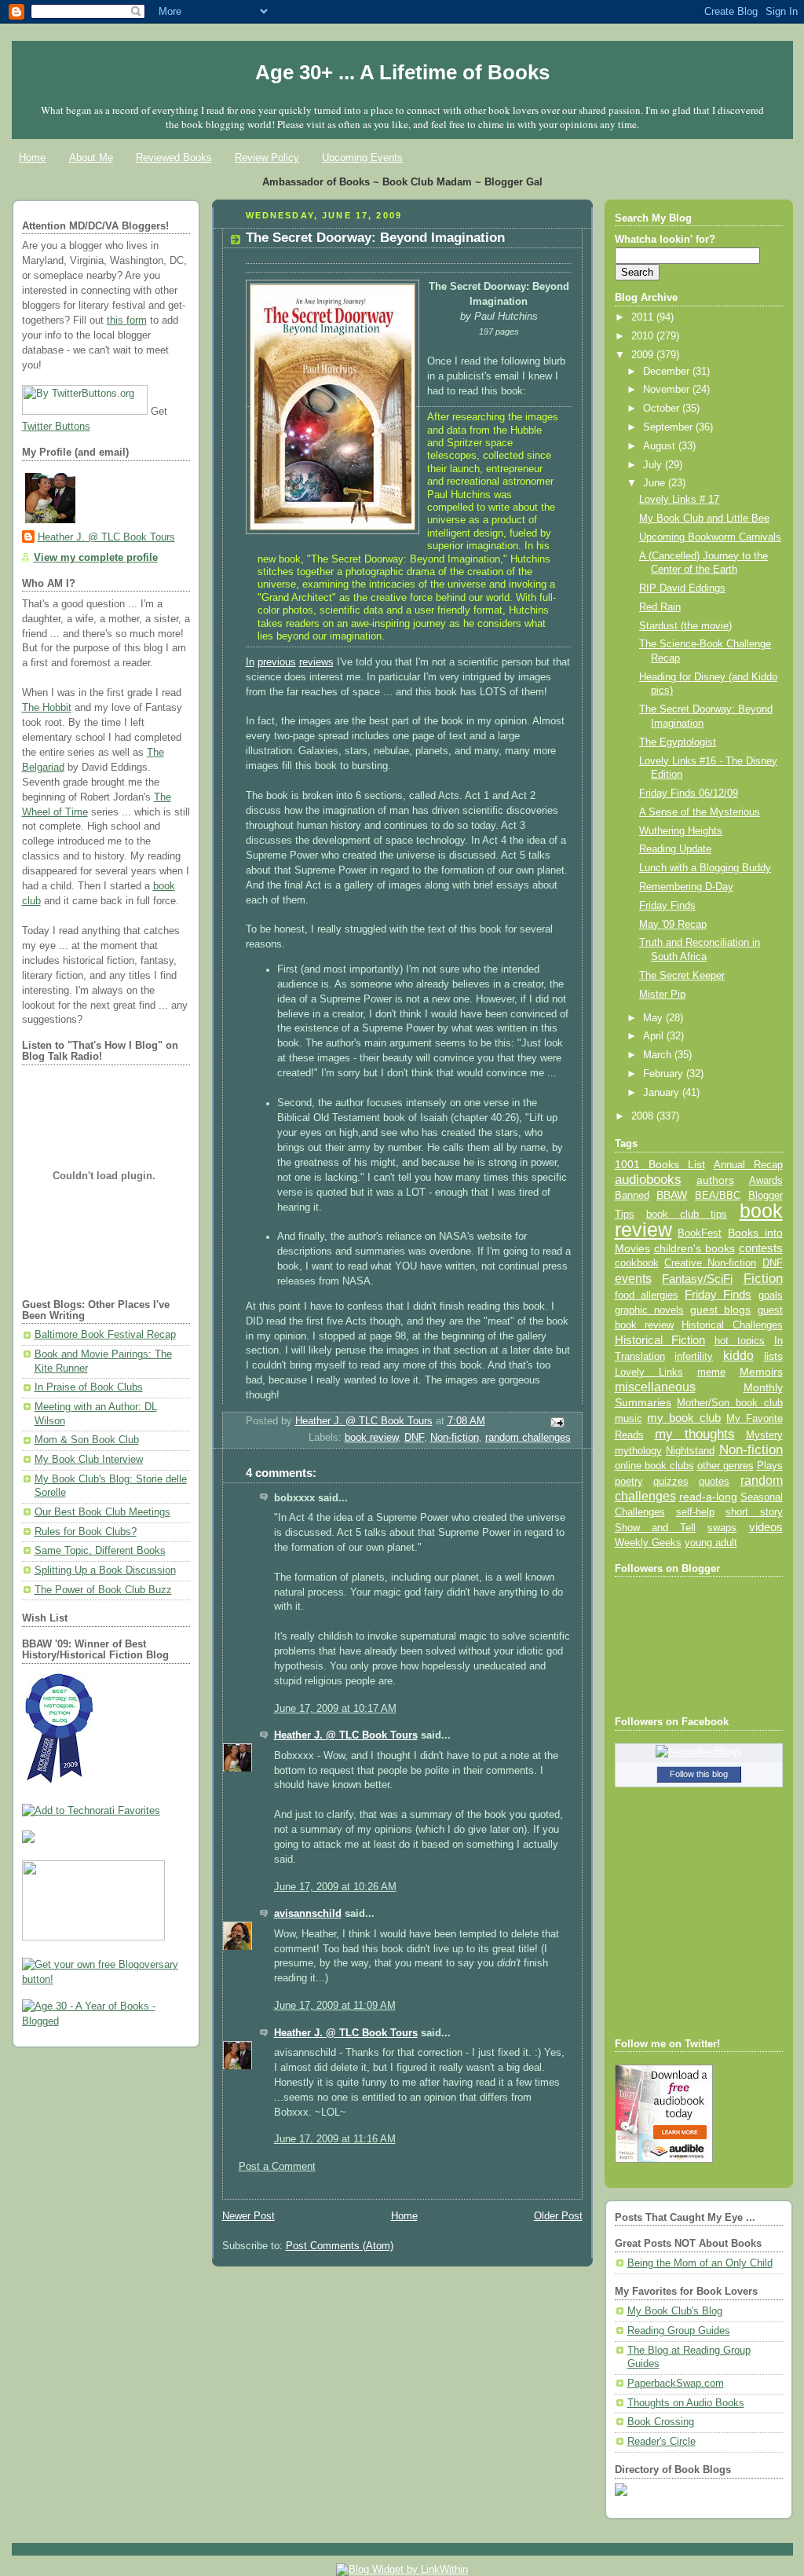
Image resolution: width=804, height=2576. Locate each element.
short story (754, 1512)
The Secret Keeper (682, 976)
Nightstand (690, 1451)
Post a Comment (277, 2167)
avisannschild (308, 1914)
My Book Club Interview (89, 1460)
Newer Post (249, 2216)
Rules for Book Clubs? (86, 1532)
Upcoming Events (362, 158)
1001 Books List (660, 1164)
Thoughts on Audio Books (686, 2403)
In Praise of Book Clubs (89, 1387)
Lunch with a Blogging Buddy (705, 868)
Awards (766, 1180)
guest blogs (720, 1310)
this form (127, 321)
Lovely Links (649, 1372)
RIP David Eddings (682, 588)
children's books (694, 1248)
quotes (714, 1481)
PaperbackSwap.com (676, 2384)
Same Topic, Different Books (100, 1551)
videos (766, 1527)
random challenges (528, 1438)
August (661, 446)
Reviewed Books (174, 158)
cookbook (637, 1263)
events (633, 1279)
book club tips (687, 1214)
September (669, 427)
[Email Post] (556, 1421)
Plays (770, 1466)
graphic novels (649, 1310)
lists (773, 1356)
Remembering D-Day (686, 887)
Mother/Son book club (729, 1403)
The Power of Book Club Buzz (103, 1590)
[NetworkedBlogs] (699, 1752)
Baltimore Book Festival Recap (105, 1335)
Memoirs (761, 1372)
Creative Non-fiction (710, 1263)
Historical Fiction (660, 1340)
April (655, 1036)
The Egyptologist (678, 742)
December (668, 372)
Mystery (764, 1435)
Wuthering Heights (681, 831)
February (665, 1074)
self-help (695, 1512)
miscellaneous (655, 1387)
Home (32, 158)
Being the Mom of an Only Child (700, 2263)
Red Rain (660, 607)
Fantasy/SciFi (697, 1279)
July (654, 465)
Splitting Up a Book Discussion (105, 1570)
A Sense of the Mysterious (700, 812)
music (629, 1419)
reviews (316, 662)
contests (761, 1248)
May (654, 1018)
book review (371, 1438)
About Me (91, 158)
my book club (684, 1418)
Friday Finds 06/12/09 (689, 793)
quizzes (671, 1481)
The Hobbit (47, 708)
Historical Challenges (732, 1325)
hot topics (740, 1341)
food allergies (647, 1295)
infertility (694, 1356)
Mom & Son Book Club (87, 1440)
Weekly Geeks (648, 1543)
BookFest (700, 1233)
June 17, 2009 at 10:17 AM (335, 1709)
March (659, 1055)
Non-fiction (455, 1438)
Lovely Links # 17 (679, 500)
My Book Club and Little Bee (704, 518)
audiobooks (648, 1180)
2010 (644, 336)
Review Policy (267, 158)
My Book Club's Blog (675, 2311)
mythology (638, 1451)
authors (715, 1180)
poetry (629, 1482)
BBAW (672, 1195)
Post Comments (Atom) (340, 2246)
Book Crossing (661, 2422)
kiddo (738, 1356)
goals (771, 1295)
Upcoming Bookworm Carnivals (710, 537)
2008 (644, 1116)
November (668, 390)
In (250, 662)
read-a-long (708, 1497)
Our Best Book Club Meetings (102, 1512)
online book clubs (654, 1466)
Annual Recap (748, 1165)
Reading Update (675, 849)
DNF (414, 1438)
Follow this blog (699, 1774)
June (656, 483)
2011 (644, 317)
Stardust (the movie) (685, 626)
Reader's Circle (661, 2442)
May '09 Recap (673, 925)
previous (277, 662)
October (663, 409)
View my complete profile (96, 558)
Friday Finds (667, 906)
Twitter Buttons (56, 427)
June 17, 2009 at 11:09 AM (335, 2006)
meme (711, 1372)
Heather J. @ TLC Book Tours (106, 537)
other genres (725, 1466)
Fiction (763, 1278)
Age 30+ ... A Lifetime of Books (402, 72)
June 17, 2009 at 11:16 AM (335, 2139)
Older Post (558, 2216)
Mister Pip (662, 995)
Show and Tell (656, 1528)
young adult (711, 1543)
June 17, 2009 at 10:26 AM (335, 1887)
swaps (722, 1528)
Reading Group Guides (679, 2331)
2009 (644, 355)
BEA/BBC (718, 1195)
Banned (632, 1195)
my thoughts (695, 1434)
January (663, 1093)
